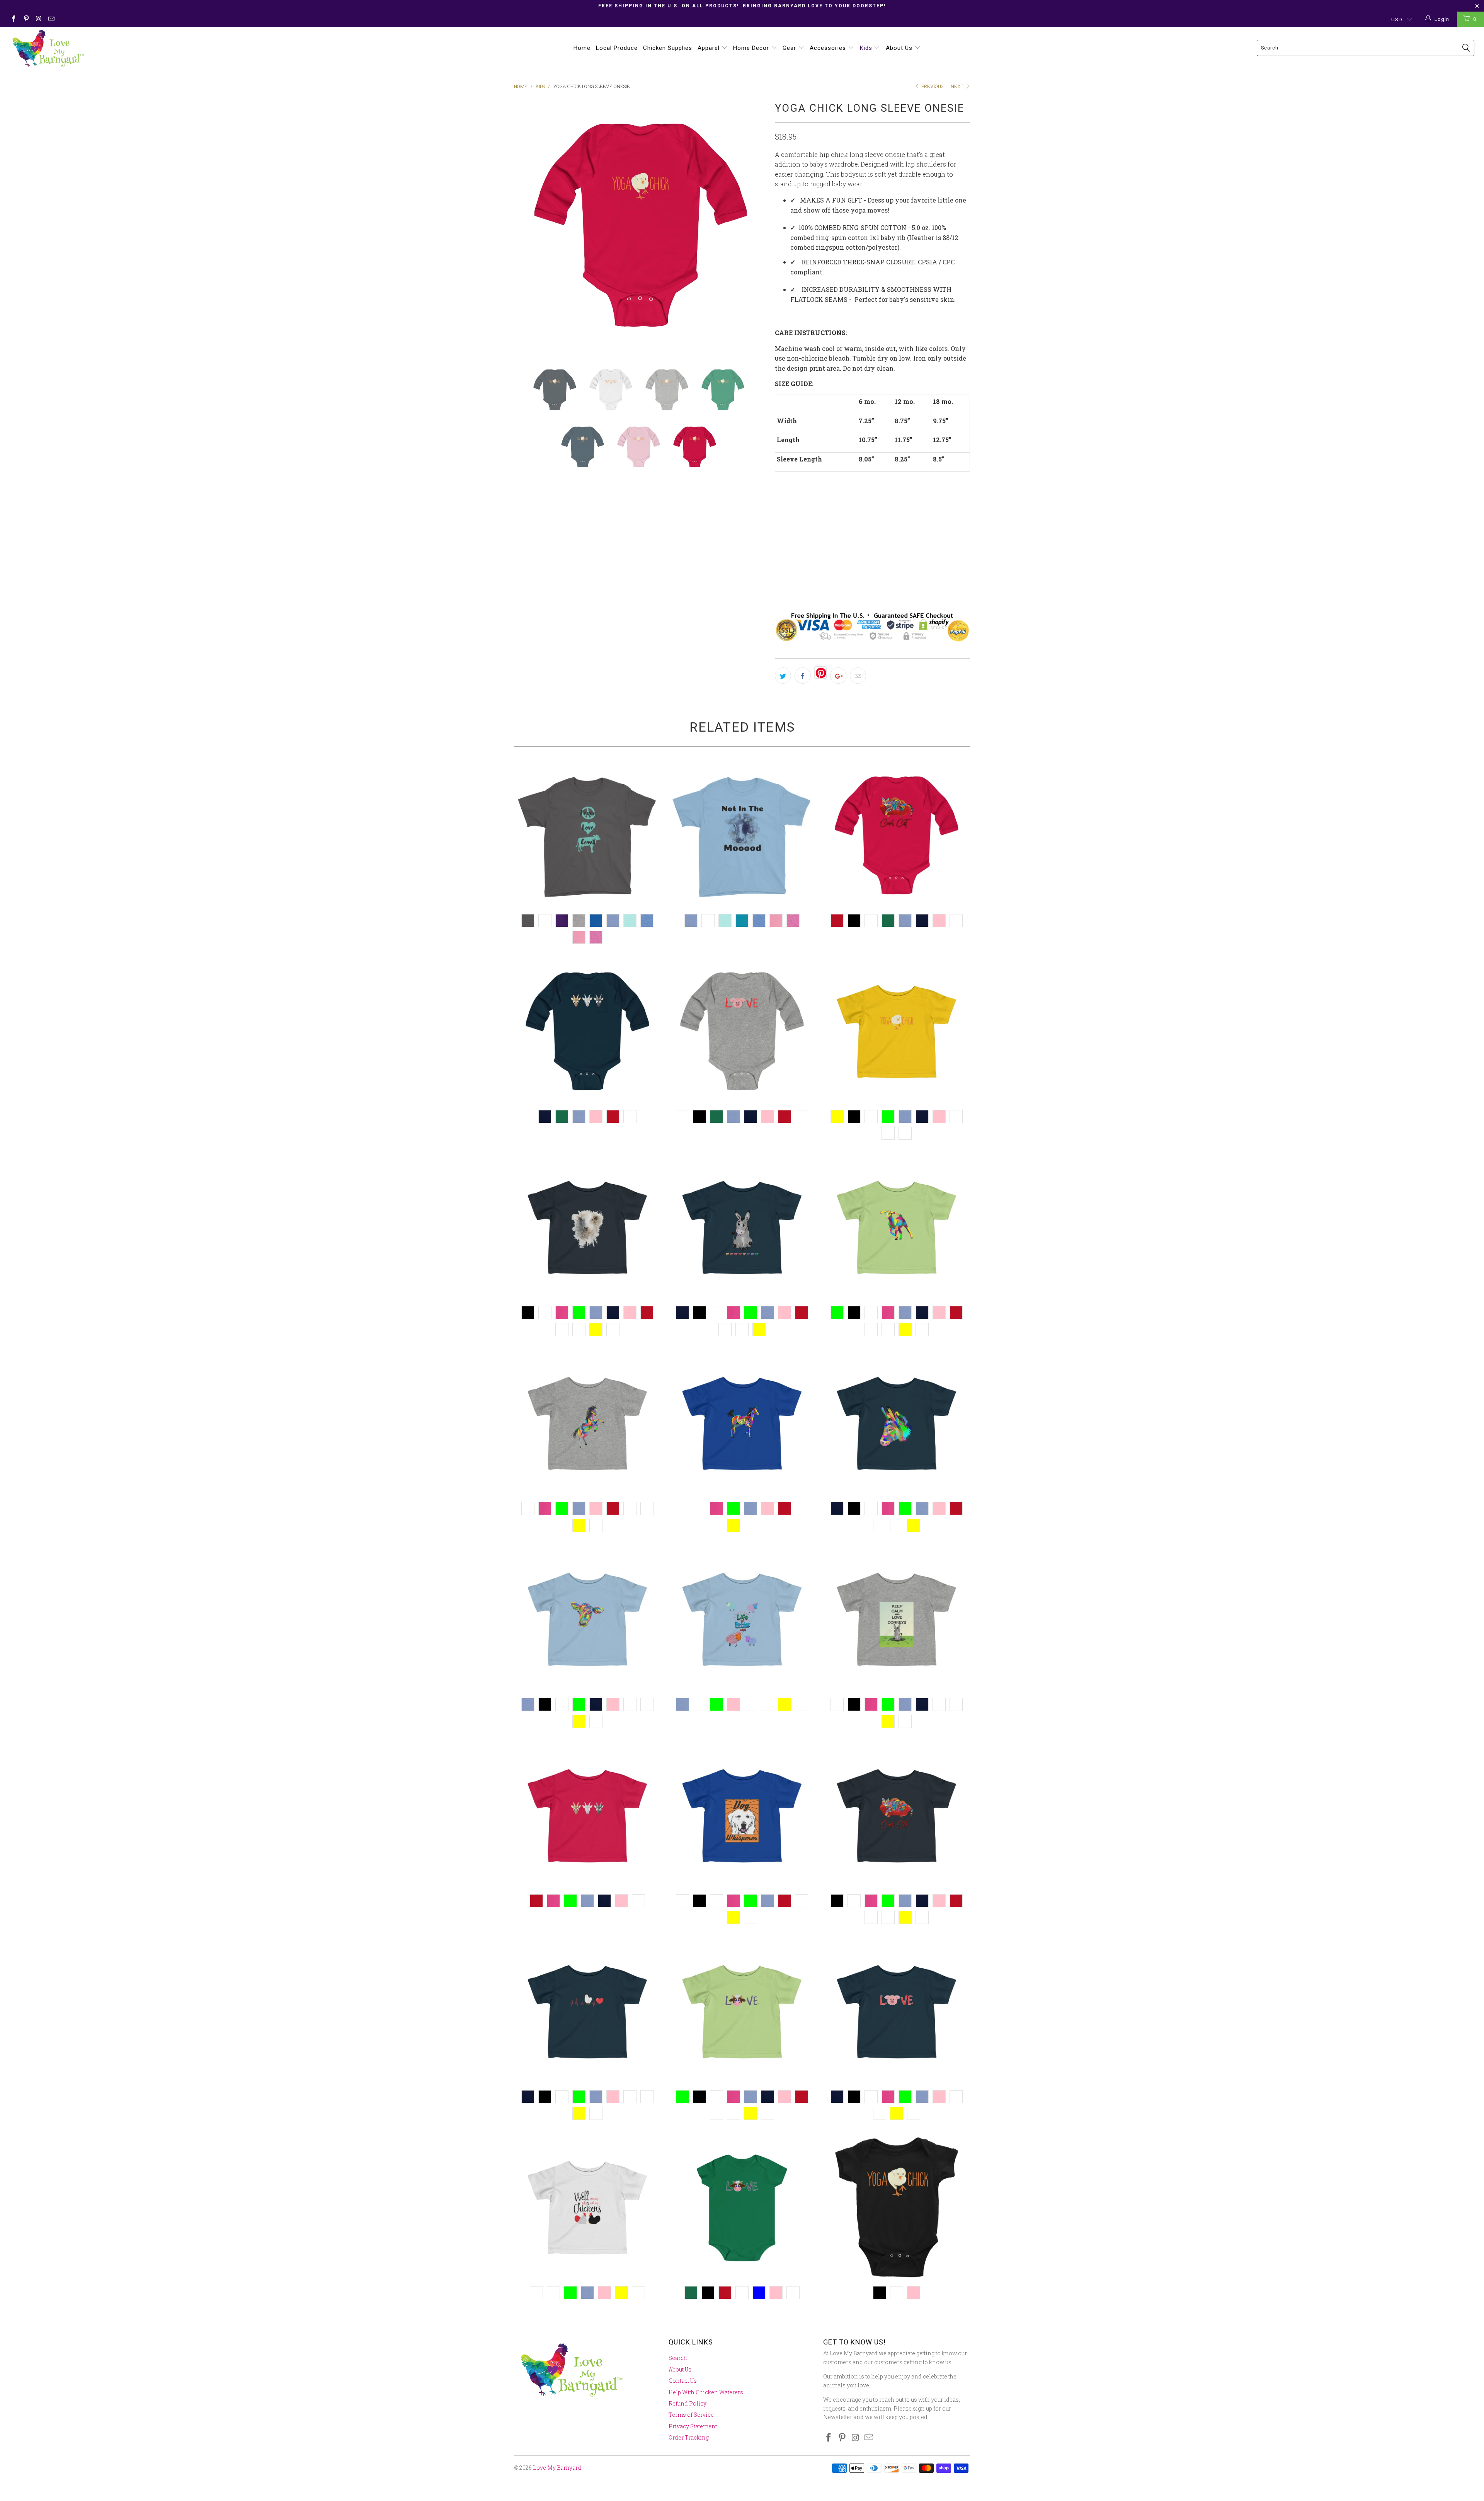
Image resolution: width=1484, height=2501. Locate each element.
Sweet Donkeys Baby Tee (742, 1228)
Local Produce (617, 48)
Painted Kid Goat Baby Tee (897, 1228)
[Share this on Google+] (838, 676)
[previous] (528, 226)
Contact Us (683, 2381)
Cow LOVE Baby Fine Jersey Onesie (742, 2208)
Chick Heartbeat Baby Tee (587, 2012)
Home (582, 48)
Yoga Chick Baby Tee (897, 1032)
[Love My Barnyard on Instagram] (38, 19)
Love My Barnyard (557, 2468)
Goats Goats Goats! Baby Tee (587, 1816)
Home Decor (752, 48)
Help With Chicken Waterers (706, 2392)
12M (829, 562)
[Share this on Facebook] (803, 676)
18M (785, 562)
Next (958, 86)
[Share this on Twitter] (783, 676)
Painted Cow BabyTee (587, 1619)
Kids (867, 48)
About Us (900, 48)
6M (807, 562)
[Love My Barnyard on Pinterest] (26, 19)
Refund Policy (688, 2403)
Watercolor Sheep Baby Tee (587, 1228)
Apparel (710, 48)
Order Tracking (689, 2437)
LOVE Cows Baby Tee (742, 2012)
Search (678, 2358)
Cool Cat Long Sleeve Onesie (897, 836)
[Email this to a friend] (858, 676)
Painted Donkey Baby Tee (897, 1423)
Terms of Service (691, 2415)
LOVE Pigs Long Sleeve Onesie (742, 1032)
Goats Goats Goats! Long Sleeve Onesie (587, 1032)
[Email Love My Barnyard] (51, 19)
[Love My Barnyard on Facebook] (13, 19)
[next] (754, 226)
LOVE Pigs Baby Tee (897, 2012)
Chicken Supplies (668, 48)
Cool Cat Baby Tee (897, 1816)
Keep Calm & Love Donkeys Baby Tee (897, 1619)
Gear (790, 48)
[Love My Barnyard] (123, 49)
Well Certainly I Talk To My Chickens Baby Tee (587, 2208)
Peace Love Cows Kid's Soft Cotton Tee (587, 836)
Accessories (829, 48)
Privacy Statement (693, 2426)
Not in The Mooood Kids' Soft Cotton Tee (742, 836)
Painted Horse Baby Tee (587, 1423)
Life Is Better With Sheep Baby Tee (742, 1619)
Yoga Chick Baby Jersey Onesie (897, 2208)
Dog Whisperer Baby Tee (742, 1816)
